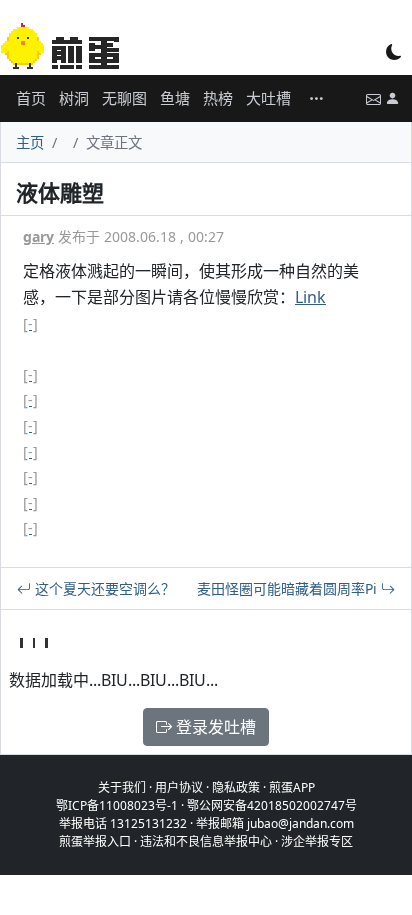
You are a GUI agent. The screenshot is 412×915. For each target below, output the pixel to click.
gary (38, 236)
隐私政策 (236, 787)
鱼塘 (175, 98)
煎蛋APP (292, 787)
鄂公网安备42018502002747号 (272, 805)
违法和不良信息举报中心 (206, 841)
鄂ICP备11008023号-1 (117, 805)
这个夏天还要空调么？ (103, 588)
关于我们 (122, 787)
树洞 (74, 98)
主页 (30, 142)
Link (310, 297)
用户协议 (179, 787)
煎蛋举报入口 (95, 841)
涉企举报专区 (317, 841)
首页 (31, 98)
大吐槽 (268, 98)
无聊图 (124, 98)
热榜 (218, 98)
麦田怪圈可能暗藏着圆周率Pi (289, 588)
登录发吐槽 (214, 727)
